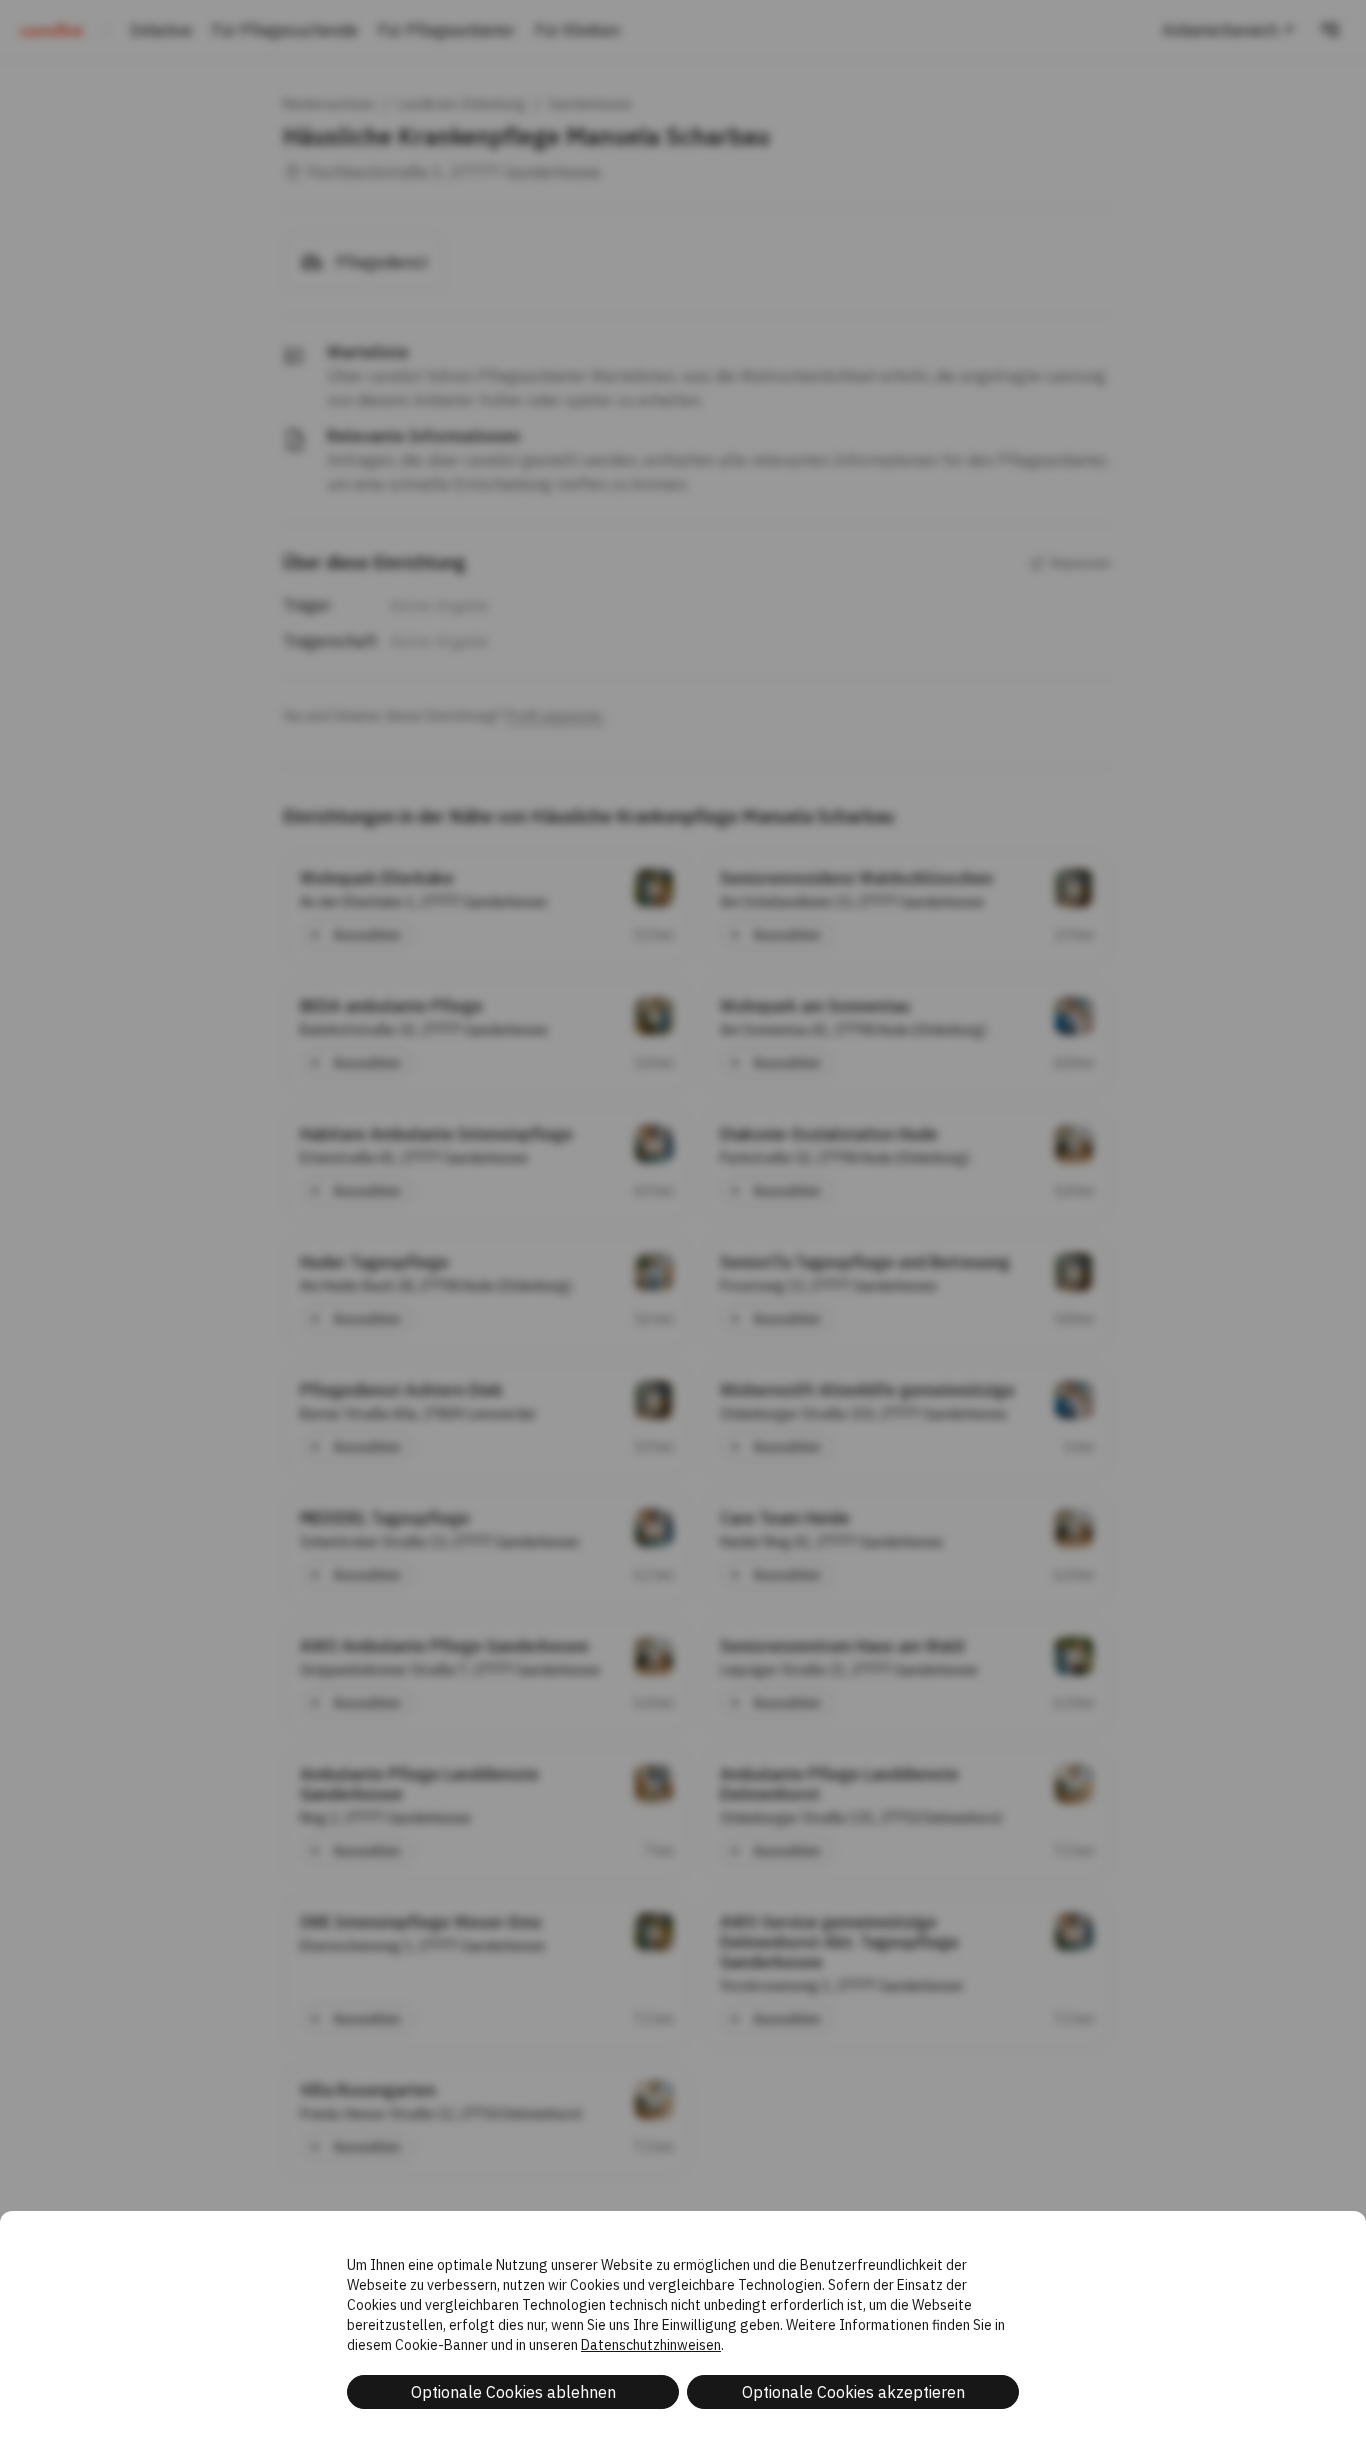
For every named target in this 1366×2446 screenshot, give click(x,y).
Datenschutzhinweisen (651, 2345)
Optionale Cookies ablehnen (513, 2392)
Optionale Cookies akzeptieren (853, 2392)
